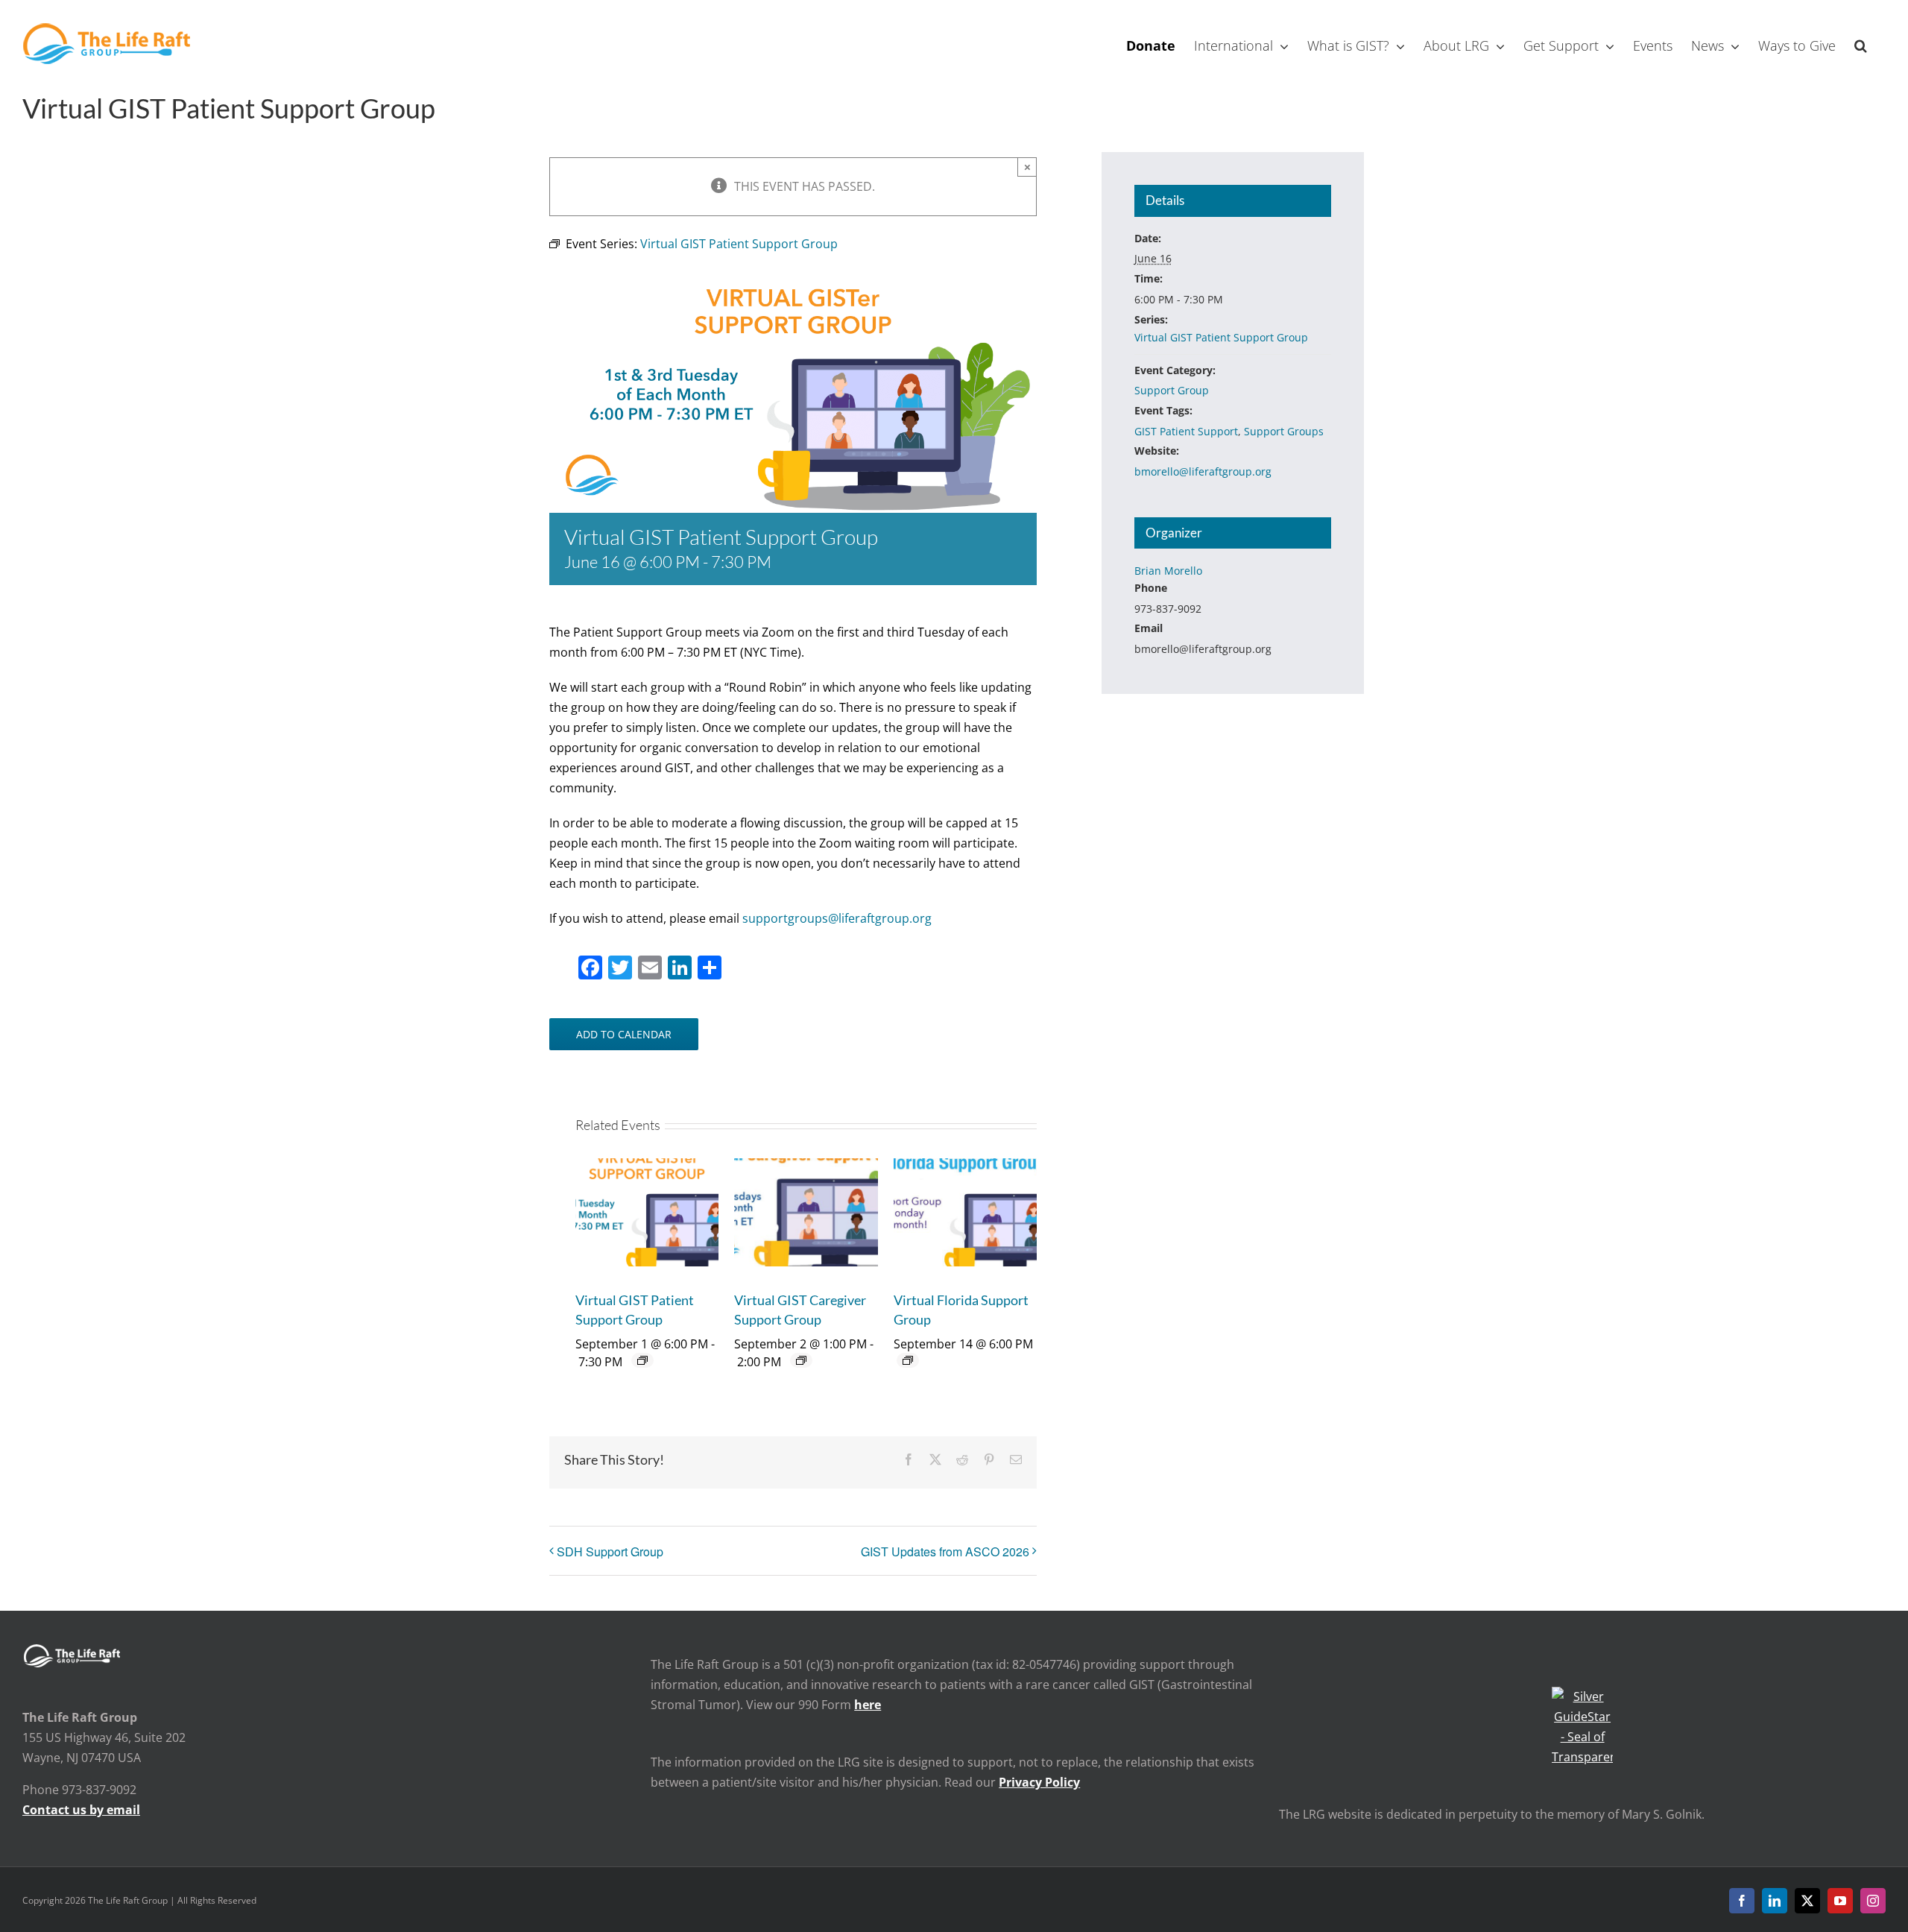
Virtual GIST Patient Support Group (1221, 337)
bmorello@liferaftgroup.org (1203, 471)
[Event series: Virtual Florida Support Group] (908, 1360)
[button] (1861, 44)
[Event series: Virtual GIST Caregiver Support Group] (801, 1360)
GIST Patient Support (1186, 431)
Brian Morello (1168, 571)
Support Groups (1284, 431)
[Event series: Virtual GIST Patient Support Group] (642, 1360)
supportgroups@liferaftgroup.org (837, 918)
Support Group (1172, 390)
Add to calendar (624, 1034)
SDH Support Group (610, 1551)
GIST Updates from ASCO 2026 (945, 1551)
